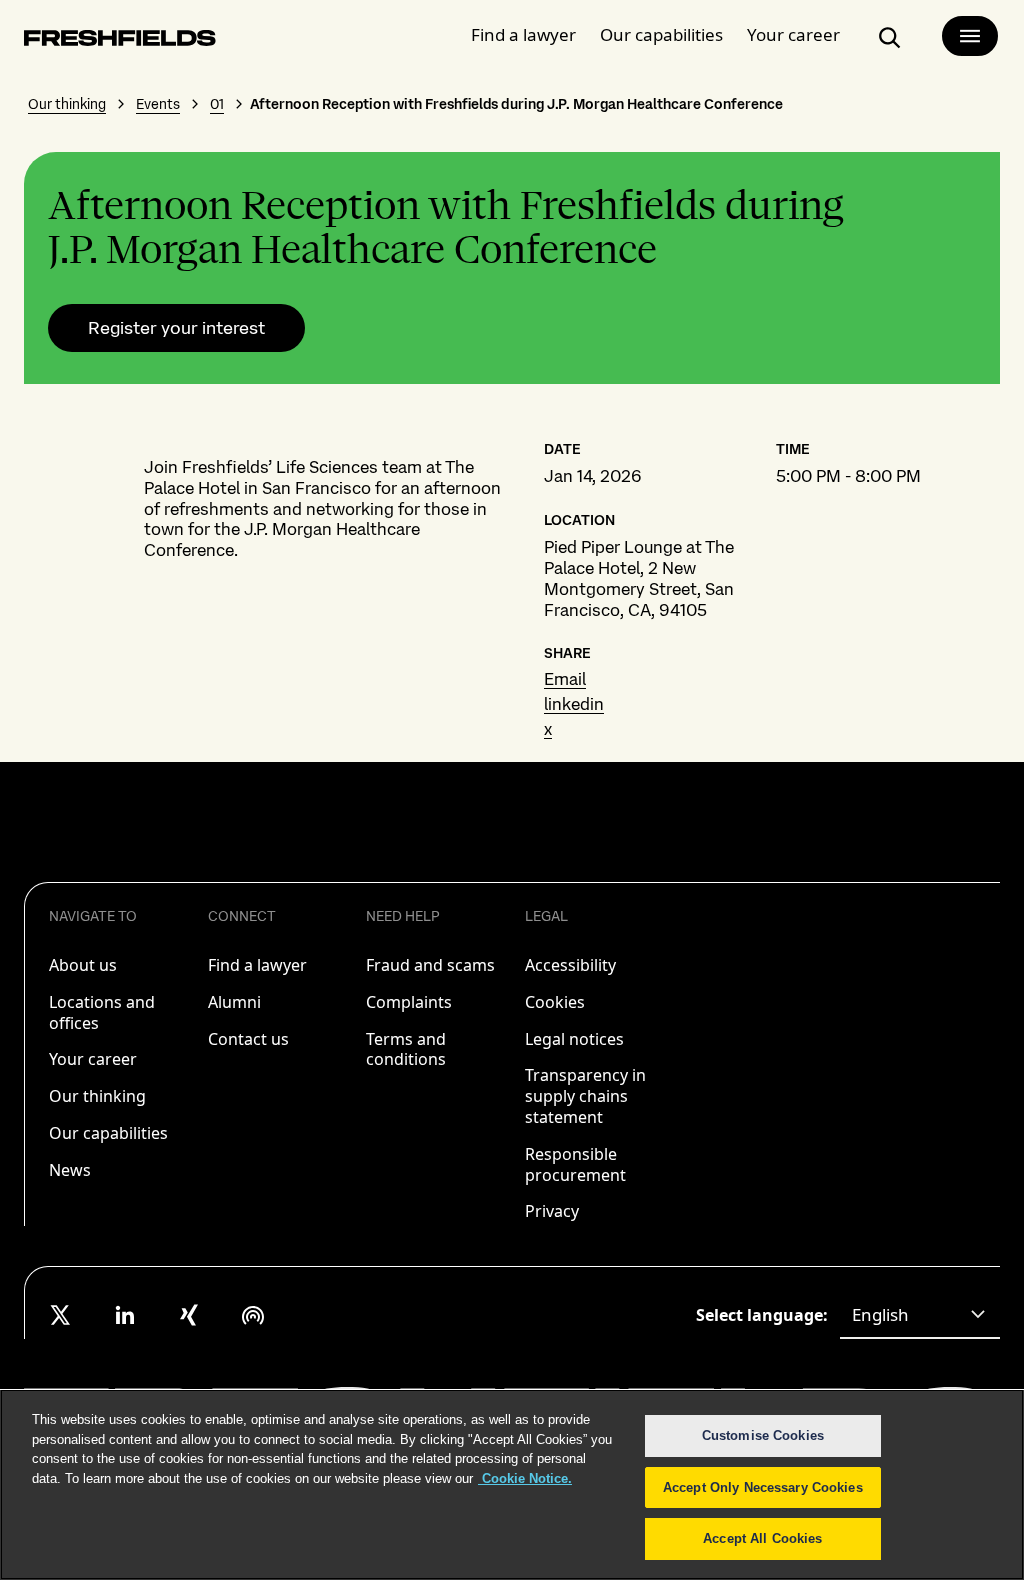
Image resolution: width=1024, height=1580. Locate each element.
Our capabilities (661, 34)
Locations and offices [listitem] (102, 1012)
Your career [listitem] (93, 1059)
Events (158, 104)
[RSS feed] (253, 1315)
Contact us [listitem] (248, 1039)
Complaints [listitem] (409, 1002)
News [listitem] (70, 1170)
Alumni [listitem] (234, 1002)
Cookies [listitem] (555, 1002)
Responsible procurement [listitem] (575, 1164)
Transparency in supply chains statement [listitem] (585, 1096)
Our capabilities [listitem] (108, 1133)
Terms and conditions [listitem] (406, 1049)
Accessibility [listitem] (570, 965)
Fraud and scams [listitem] (430, 965)
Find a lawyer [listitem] (257, 965)
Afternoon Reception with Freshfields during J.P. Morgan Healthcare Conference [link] (516, 104)
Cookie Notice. (525, 1478)
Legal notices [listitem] (574, 1039)
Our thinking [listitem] (97, 1096)
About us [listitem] (83, 965)
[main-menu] (970, 36)
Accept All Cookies (762, 1538)
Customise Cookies (763, 1435)
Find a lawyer (523, 34)
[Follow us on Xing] (189, 1315)
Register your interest (176, 328)
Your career (793, 34)
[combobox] (920, 1315)
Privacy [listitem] (552, 1211)
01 (217, 104)
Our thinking (67, 104)
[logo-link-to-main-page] (120, 41)
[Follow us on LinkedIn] (125, 1315)
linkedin (574, 704)
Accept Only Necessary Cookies (763, 1487)
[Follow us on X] (61, 1315)
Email (565, 679)
